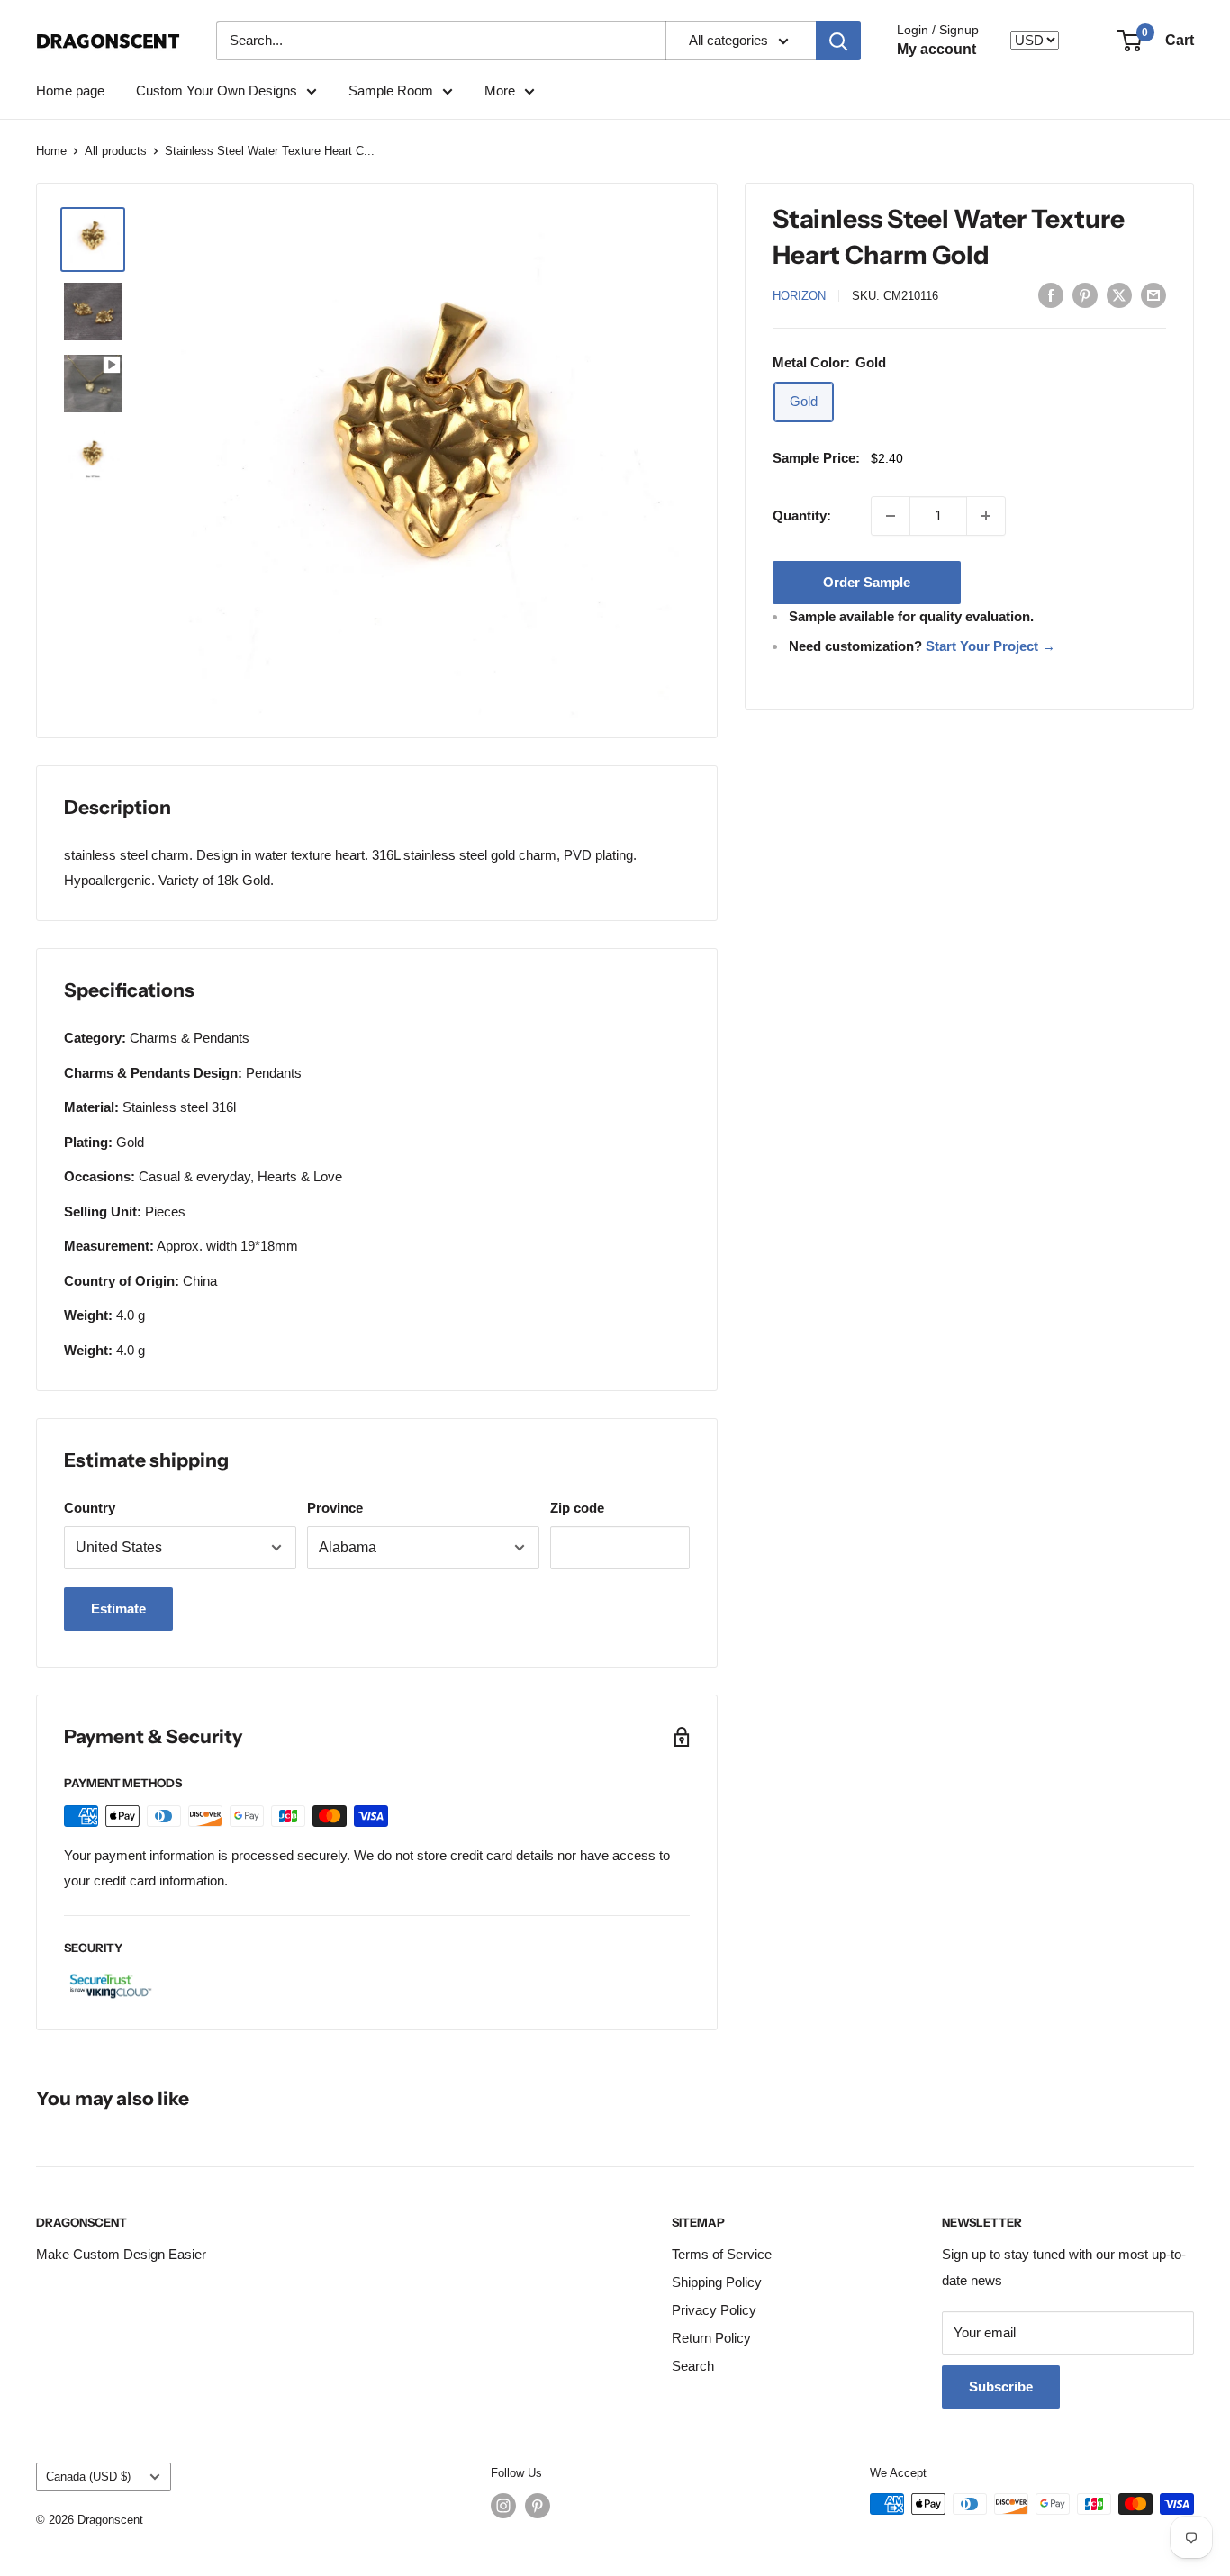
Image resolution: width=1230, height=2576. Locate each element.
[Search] (838, 41)
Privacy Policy (714, 2310)
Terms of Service (722, 2254)
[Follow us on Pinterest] (538, 2506)
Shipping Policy (717, 2282)
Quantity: (802, 515)
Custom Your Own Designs (217, 90)
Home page (70, 90)
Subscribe (1001, 2386)
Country (90, 1508)
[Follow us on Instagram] (503, 2506)
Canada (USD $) (88, 2477)
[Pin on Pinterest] (1085, 295)
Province (335, 1508)
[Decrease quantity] (891, 516)
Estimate (118, 1609)
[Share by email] (1153, 295)
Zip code (577, 1508)
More (500, 90)
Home (51, 151)
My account (936, 49)
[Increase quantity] (986, 516)
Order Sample (867, 582)
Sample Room (391, 90)
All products (116, 151)
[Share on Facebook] (1051, 295)
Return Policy (711, 2338)
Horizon (799, 296)
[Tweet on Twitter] (1119, 295)
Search (693, 2366)
